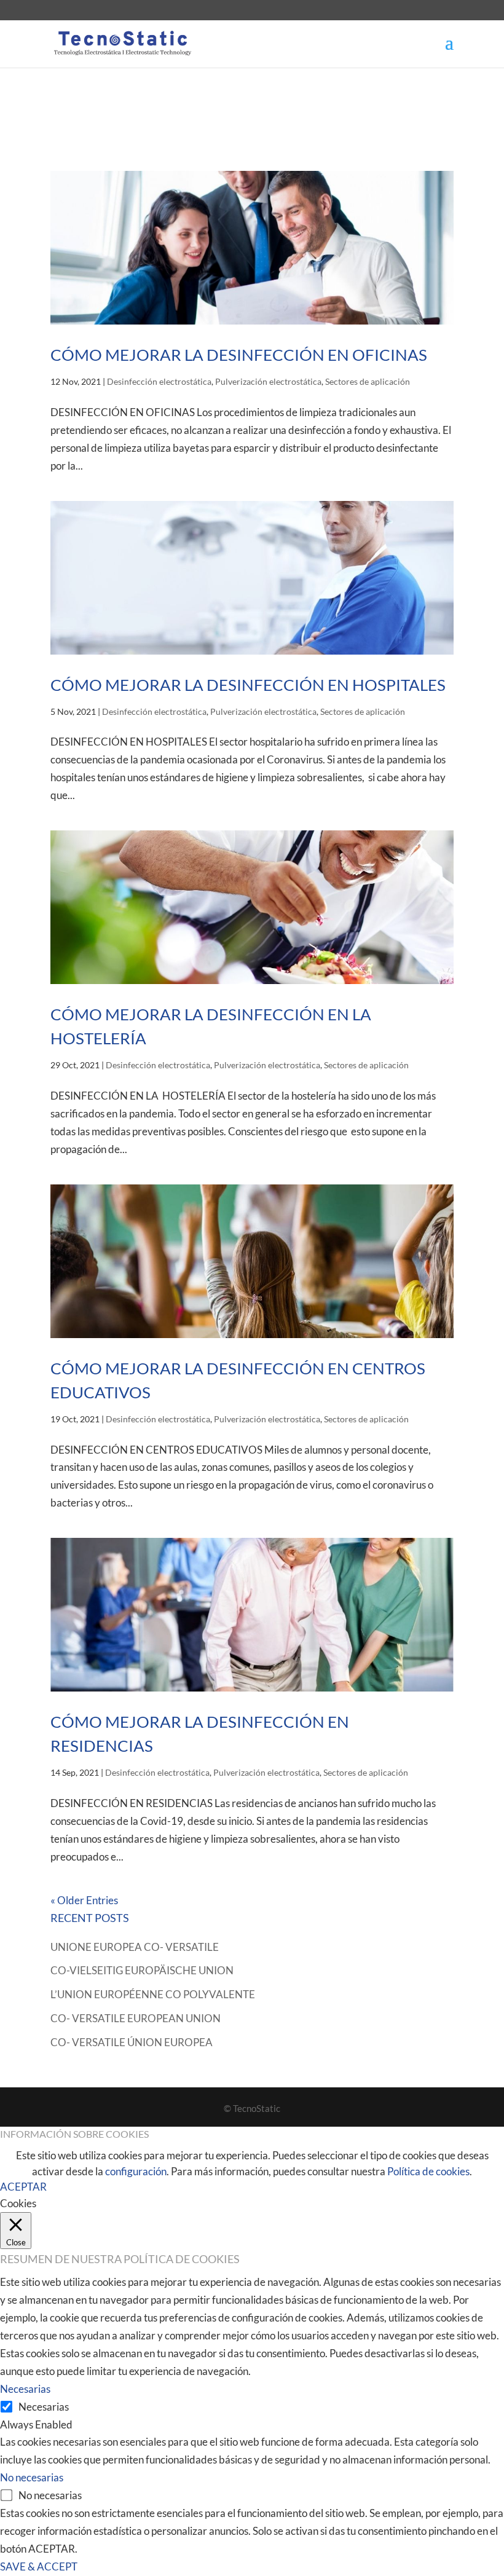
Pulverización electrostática (268, 381)
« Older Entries (84, 1900)
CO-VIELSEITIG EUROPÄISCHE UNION (142, 1970)
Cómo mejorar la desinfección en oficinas (239, 355)
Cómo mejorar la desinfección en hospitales (248, 685)
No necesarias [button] (32, 2477)
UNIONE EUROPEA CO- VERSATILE (135, 1947)
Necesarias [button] (25, 2389)
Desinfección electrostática (159, 381)
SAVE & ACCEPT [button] (39, 2566)
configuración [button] (136, 2171)
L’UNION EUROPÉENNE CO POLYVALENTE (153, 1994)
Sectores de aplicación (368, 381)
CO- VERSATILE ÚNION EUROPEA (132, 2042)
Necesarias (44, 2407)
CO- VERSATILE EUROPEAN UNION (136, 2018)
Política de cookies (428, 2171)
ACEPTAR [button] (23, 2187)
